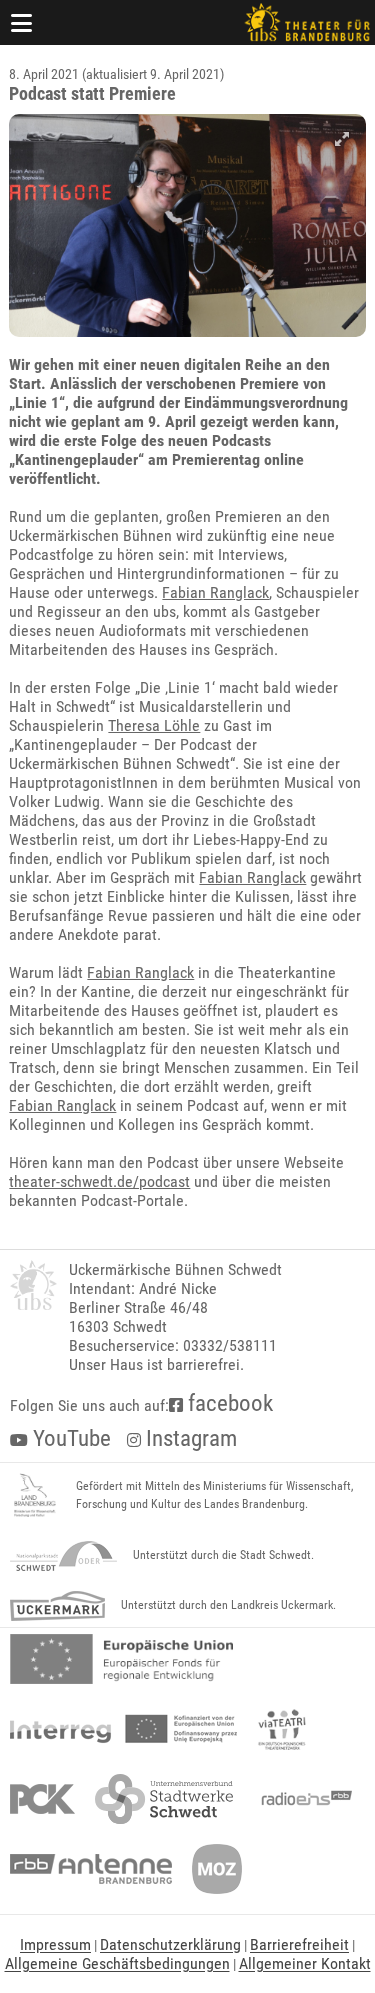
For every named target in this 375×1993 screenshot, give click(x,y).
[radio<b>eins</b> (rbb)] (302, 1799)
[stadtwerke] (164, 1799)
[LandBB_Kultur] (35, 1496)
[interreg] (123, 1729)
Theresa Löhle (154, 725)
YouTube (69, 1438)
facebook (228, 1403)
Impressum (55, 1944)
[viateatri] (282, 1729)
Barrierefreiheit (299, 1944)
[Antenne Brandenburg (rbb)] (91, 1869)
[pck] (42, 1799)
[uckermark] (57, 1606)
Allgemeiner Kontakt (305, 1963)
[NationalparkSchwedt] (63, 1556)
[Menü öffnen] (22, 22)
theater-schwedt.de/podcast (99, 1181)
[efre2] (121, 1659)
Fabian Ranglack (215, 592)
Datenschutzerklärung (170, 1944)
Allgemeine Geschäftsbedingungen (117, 1963)
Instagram (189, 1438)
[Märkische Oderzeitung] (217, 1869)
